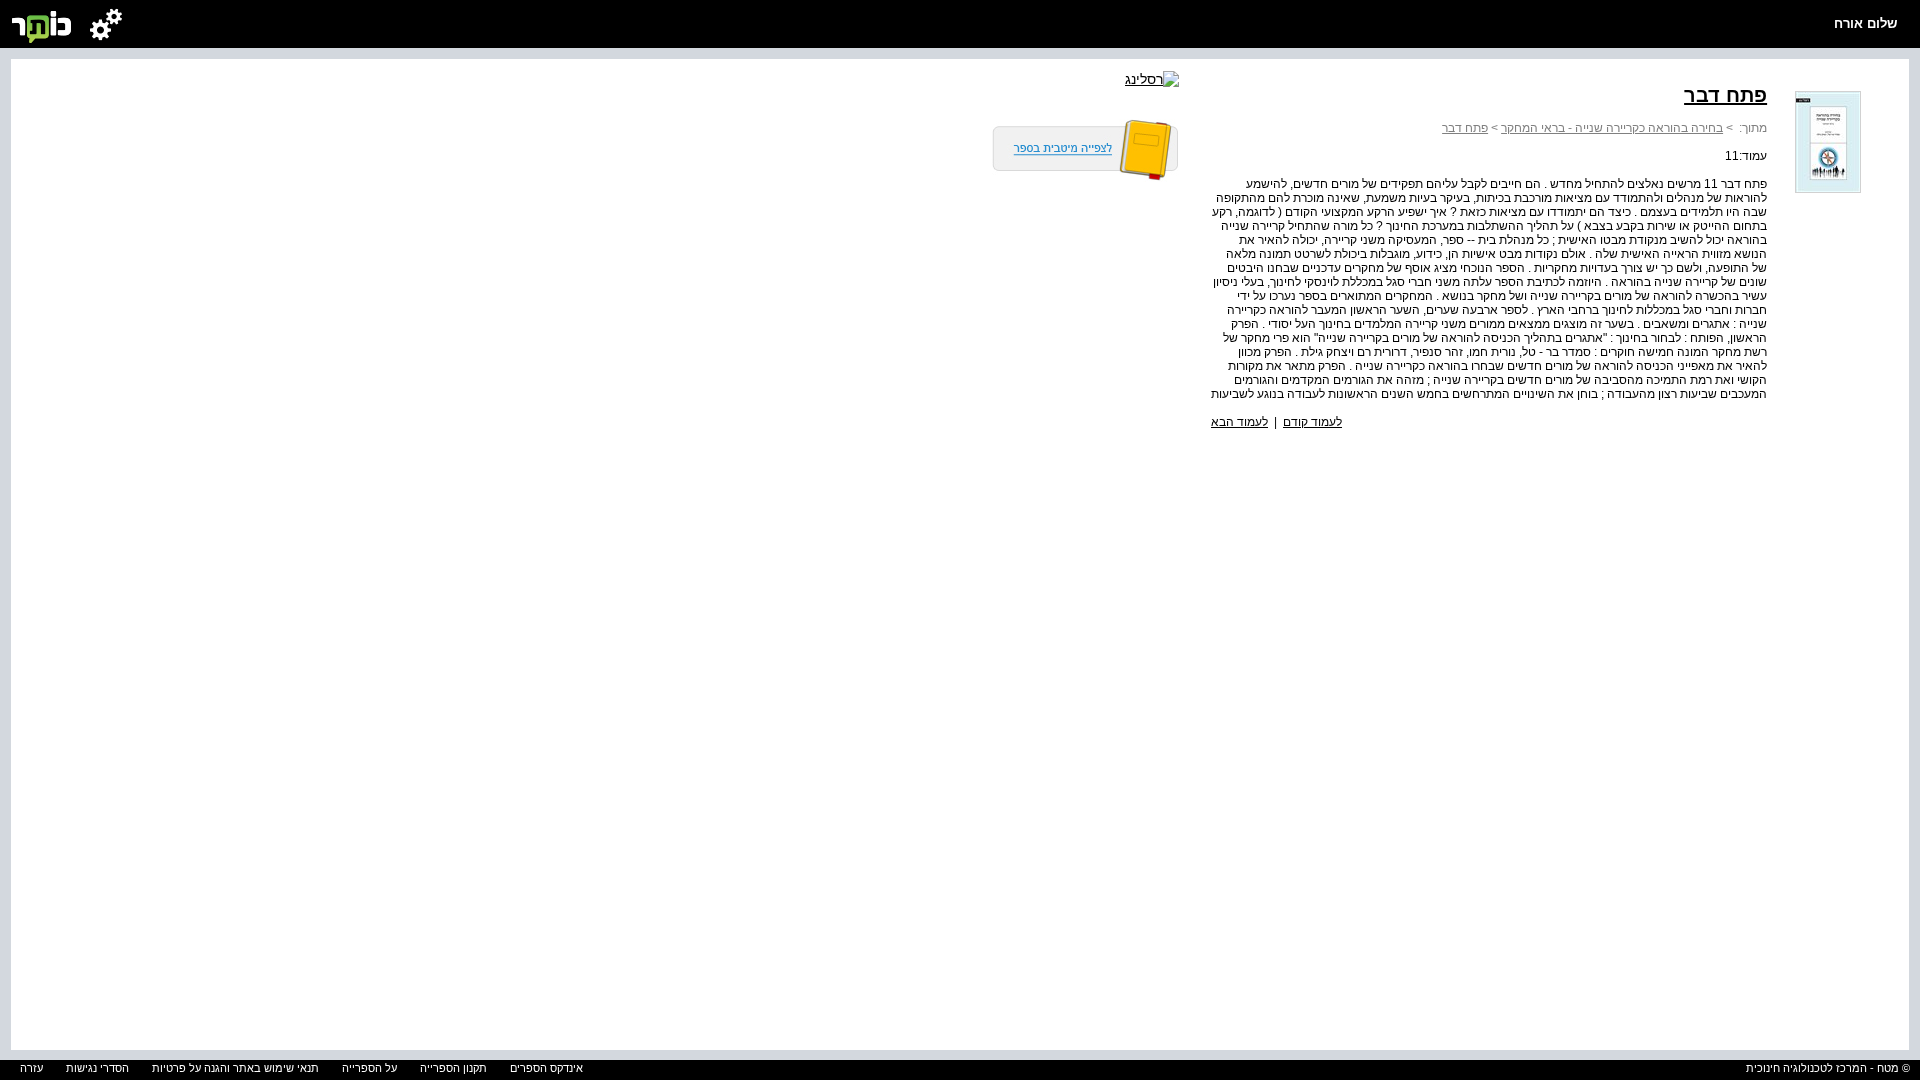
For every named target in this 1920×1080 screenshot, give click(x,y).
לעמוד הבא (1239, 422)
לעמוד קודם (1312, 422)
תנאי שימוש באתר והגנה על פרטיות (235, 1068)
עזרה (31, 1068)
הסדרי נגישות (97, 1068)
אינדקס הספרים (546, 1068)
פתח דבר (1465, 128)
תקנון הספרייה (453, 1068)
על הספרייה (369, 1068)
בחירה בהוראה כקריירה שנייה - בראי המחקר (1612, 128)
